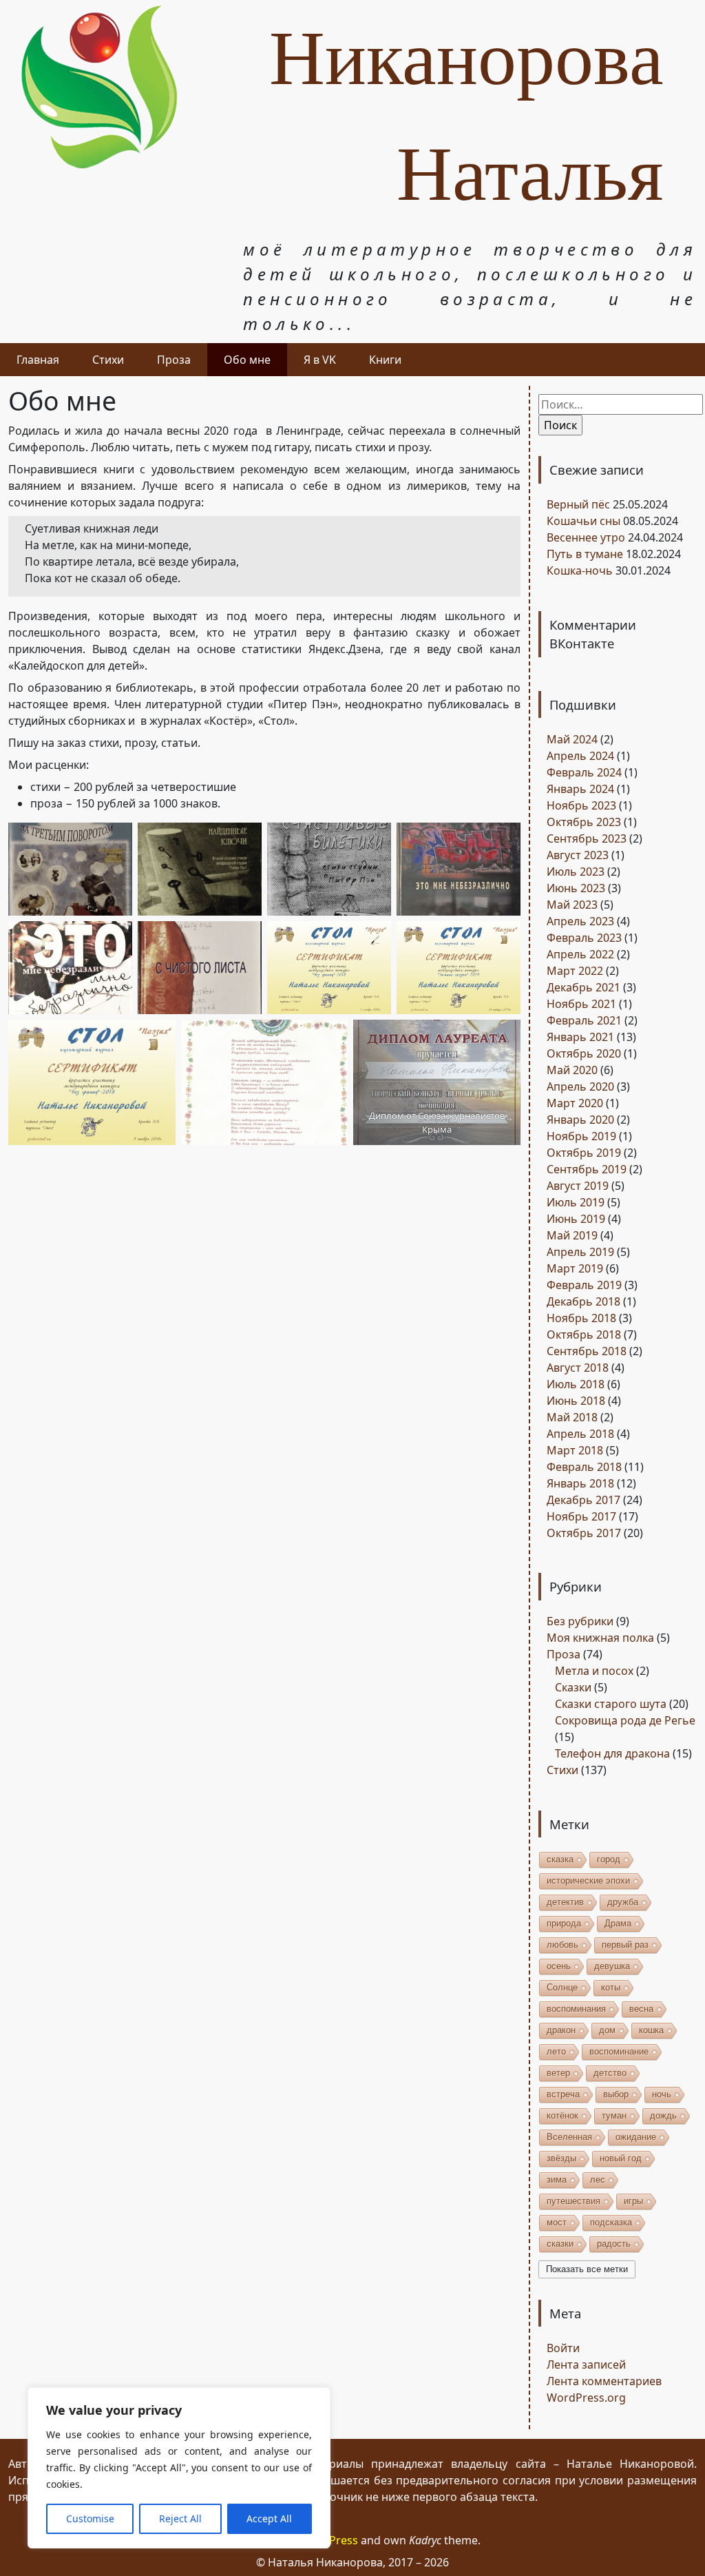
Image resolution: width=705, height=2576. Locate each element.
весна (641, 2009)
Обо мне (247, 360)
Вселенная (569, 2137)
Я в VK (320, 360)
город (609, 1859)
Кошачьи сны (583, 521)
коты (611, 1987)
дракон (561, 2030)
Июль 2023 (576, 872)
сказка (560, 1859)
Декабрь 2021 (583, 987)
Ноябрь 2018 (581, 1318)
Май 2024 (572, 739)
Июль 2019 (576, 1202)
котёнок (562, 2115)
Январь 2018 (580, 1483)
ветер (558, 2073)
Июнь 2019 (576, 1219)
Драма (618, 1923)
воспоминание (619, 2051)
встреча (563, 2094)
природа (564, 1923)
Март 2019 (575, 1268)
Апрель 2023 (580, 921)
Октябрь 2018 (584, 1335)
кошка (651, 2030)
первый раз (625, 1945)
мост (557, 2222)
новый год (621, 2158)
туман (614, 2115)
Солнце (562, 1987)
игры (633, 2201)
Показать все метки (587, 2269)
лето (556, 2051)
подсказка (611, 2222)
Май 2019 (572, 1235)
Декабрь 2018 (583, 1301)
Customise (90, 2518)
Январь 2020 (580, 1120)
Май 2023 (572, 905)
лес (598, 2180)
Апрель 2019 (580, 1252)
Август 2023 (578, 855)
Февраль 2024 (584, 772)
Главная (38, 360)
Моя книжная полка (600, 1638)
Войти (563, 2348)
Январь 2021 (580, 1037)
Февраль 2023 (584, 938)
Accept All (269, 2518)
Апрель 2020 (580, 1086)
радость (614, 2244)
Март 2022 (575, 971)
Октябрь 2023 (584, 822)
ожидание (636, 2137)
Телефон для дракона (612, 1753)
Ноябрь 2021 (581, 1004)
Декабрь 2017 (583, 1500)
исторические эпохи (588, 1881)
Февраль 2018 (584, 1467)
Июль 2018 (576, 1384)
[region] (179, 2468)
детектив (565, 1902)
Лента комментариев (604, 2381)
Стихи (108, 360)
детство (610, 2073)
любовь (562, 1945)
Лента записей (586, 2364)
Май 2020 (572, 1070)
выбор (616, 2094)
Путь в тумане (585, 554)
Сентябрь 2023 (587, 838)
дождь (663, 2115)
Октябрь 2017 (584, 1533)
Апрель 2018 (580, 1434)
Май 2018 (572, 1417)
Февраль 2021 (584, 1020)
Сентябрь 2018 (587, 1351)
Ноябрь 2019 (581, 1136)
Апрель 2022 (580, 954)
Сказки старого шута (611, 1704)
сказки (560, 2244)
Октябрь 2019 (584, 1153)
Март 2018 (575, 1450)
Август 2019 (578, 1186)
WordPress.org (586, 2398)
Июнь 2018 (576, 1401)
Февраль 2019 (584, 1285)
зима (557, 2180)
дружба (623, 1902)
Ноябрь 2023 (581, 805)
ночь (662, 2094)
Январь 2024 (580, 789)
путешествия (574, 2201)
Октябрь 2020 (584, 1053)
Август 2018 (578, 1368)
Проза (174, 360)
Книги (385, 360)
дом (607, 2030)
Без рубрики (580, 1621)
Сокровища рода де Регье (625, 1720)
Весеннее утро (586, 537)
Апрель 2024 (580, 756)
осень (559, 1966)
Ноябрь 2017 (581, 1516)
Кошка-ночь (580, 570)
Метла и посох (594, 1671)
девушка (612, 1966)
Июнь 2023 (576, 888)
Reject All (180, 2518)
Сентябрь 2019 (587, 1169)
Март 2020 (575, 1103)
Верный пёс (578, 504)
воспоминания (576, 2009)
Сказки (573, 1687)
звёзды (561, 2158)
